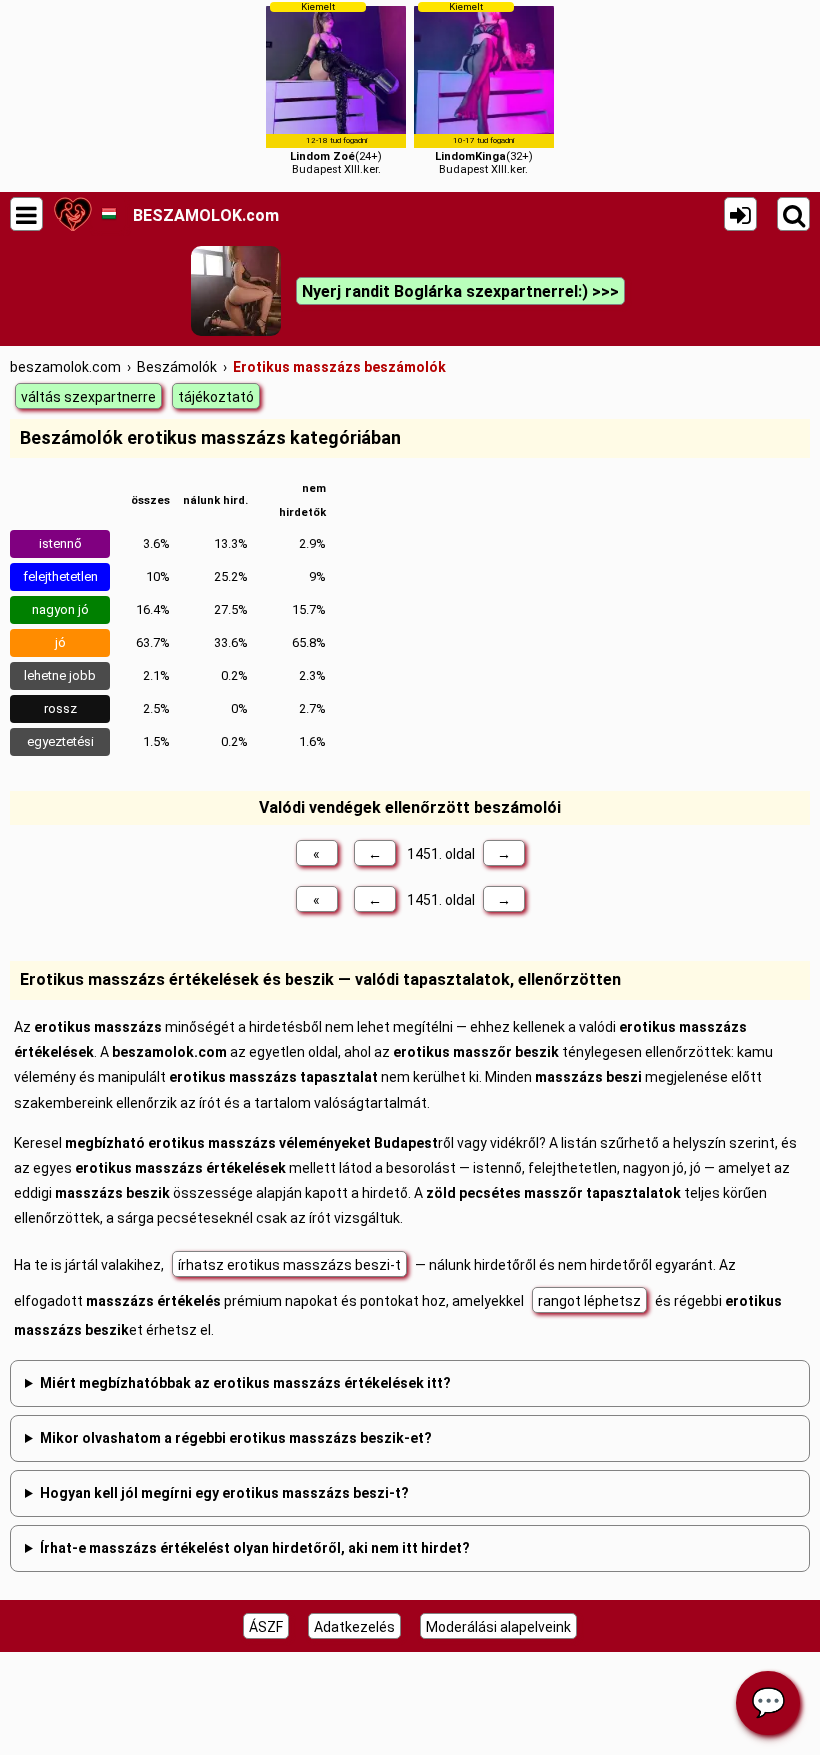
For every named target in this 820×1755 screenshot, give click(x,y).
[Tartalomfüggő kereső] (793, 214)
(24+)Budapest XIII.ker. (336, 88)
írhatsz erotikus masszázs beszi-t (289, 1265)
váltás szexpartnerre (88, 397)
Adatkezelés (354, 1627)
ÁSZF (266, 1627)
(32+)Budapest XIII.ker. (484, 88)
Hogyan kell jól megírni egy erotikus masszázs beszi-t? (224, 1493)
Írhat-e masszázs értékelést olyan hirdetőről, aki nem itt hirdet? (255, 1548)
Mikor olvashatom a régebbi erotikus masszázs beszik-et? (236, 1438)
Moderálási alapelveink (498, 1627)
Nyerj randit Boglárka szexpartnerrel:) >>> (460, 291)
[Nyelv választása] (108, 214)
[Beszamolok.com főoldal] (72, 214)
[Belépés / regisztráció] (740, 214)
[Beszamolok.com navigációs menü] (26, 214)
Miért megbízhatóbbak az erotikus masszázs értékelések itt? (245, 1383)
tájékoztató (216, 397)
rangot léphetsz (589, 1301)
